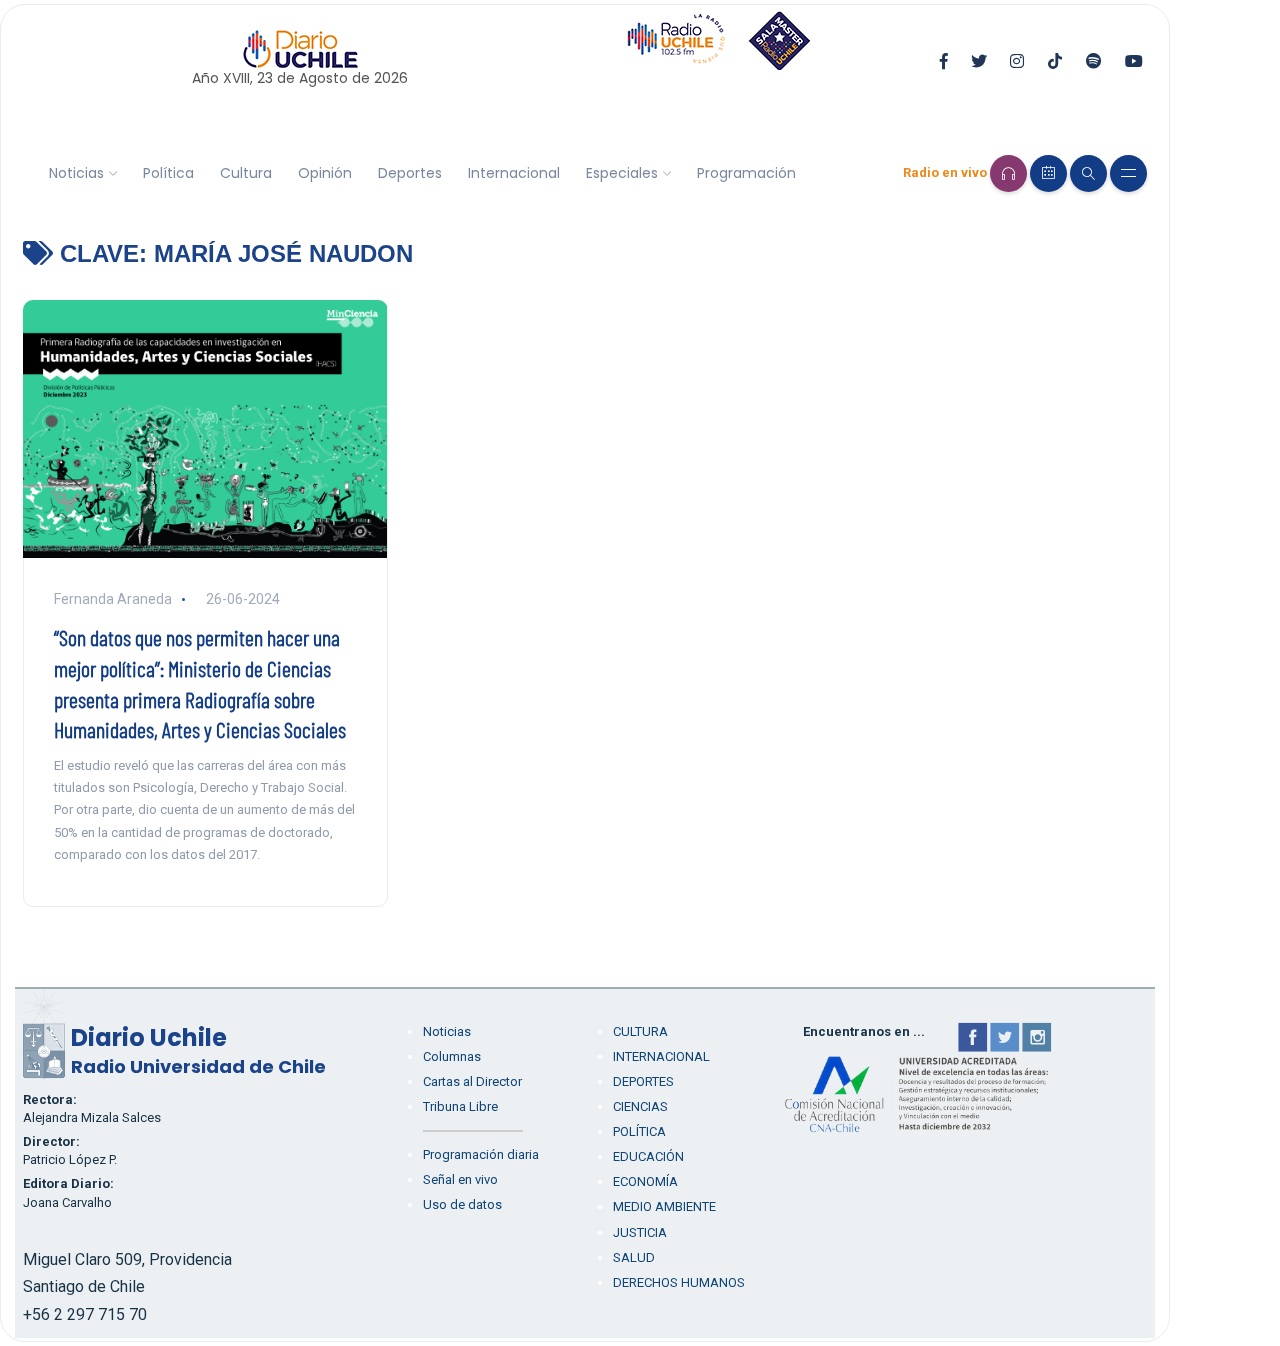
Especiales (622, 173)
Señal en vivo (460, 1179)
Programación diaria (481, 1154)
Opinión (325, 173)
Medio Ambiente (664, 1206)
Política (168, 173)
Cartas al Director (472, 1081)
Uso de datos (462, 1204)
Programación (746, 173)
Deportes (410, 173)
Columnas (452, 1056)
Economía (645, 1181)
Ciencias (640, 1106)
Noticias (76, 173)
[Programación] (1048, 173)
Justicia (640, 1232)
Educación (648, 1156)
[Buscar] (1088, 173)
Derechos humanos (679, 1282)
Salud (634, 1257)
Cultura (246, 173)
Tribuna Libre (460, 1106)
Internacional (514, 173)
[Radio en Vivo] (1008, 173)
